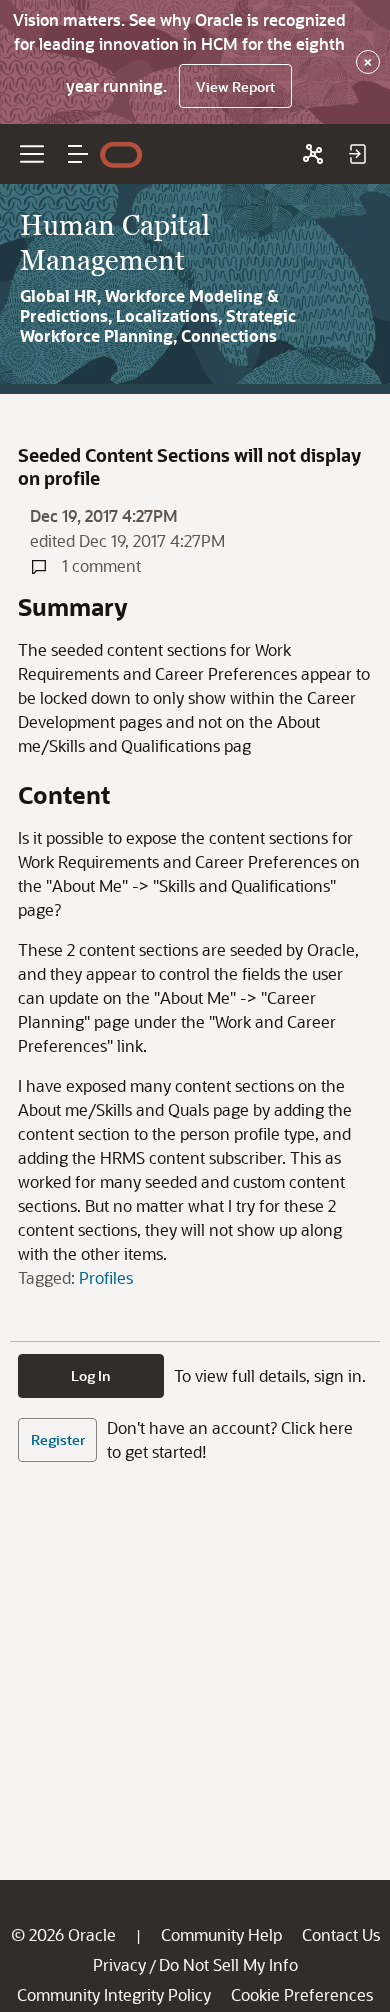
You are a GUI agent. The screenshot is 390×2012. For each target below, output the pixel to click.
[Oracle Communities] (313, 154)
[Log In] (357, 154)
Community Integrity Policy (114, 1994)
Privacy (119, 1964)
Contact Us (341, 1934)
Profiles (106, 1277)
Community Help (221, 1934)
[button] (78, 154)
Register (58, 1439)
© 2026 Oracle (63, 1934)
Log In (91, 1375)
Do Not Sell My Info (228, 1964)
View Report (235, 86)
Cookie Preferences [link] (302, 1994)
